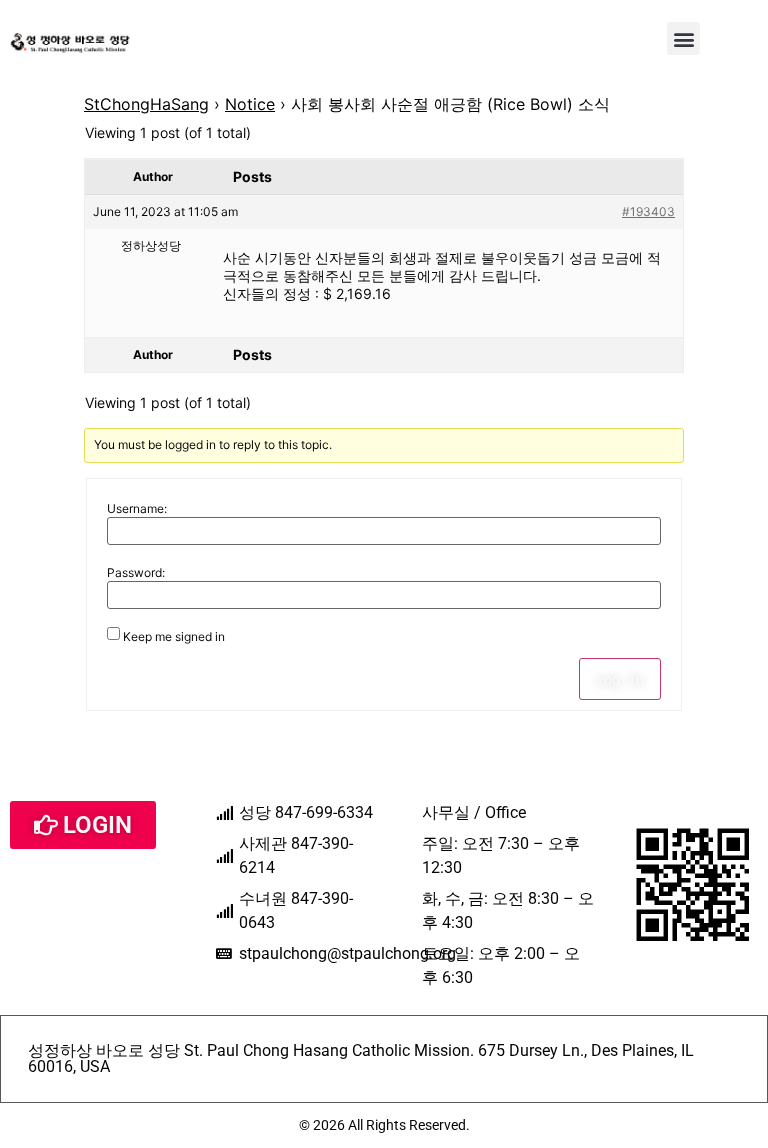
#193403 (648, 211)
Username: (137, 509)
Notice (250, 104)
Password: (136, 573)
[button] (683, 38)
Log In (620, 679)
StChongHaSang (146, 104)
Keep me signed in (174, 637)
